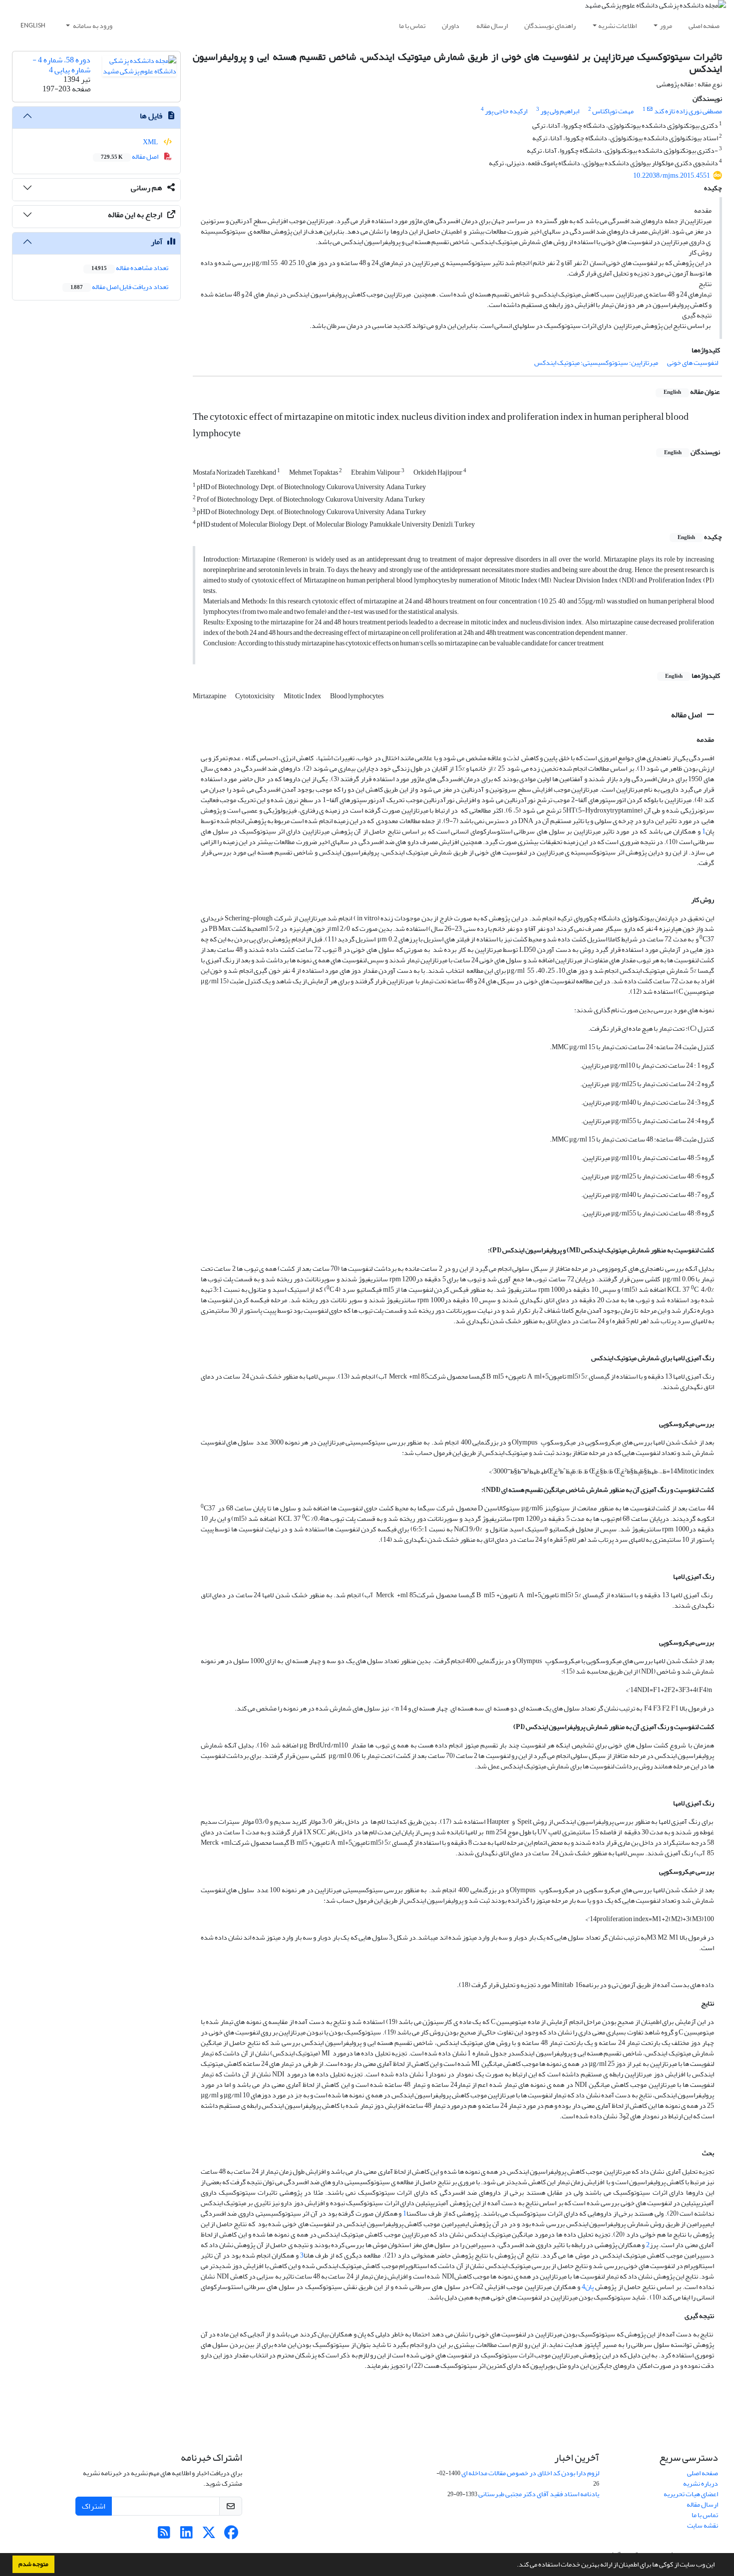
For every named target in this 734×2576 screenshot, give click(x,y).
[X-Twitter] (209, 2535)
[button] (514, 2566)
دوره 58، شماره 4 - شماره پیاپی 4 (61, 65)
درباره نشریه (701, 2483)
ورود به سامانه (92, 26)
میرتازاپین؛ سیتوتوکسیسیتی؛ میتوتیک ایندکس (596, 363)
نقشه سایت (703, 2525)
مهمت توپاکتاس (613, 111)
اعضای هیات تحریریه (691, 2494)
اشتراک (94, 2506)
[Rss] (164, 2535)
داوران (451, 26)
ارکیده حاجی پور (506, 111)
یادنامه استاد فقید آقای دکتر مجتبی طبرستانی (539, 2494)
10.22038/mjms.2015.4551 (672, 175)
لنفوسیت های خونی (693, 363)
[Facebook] (231, 2535)
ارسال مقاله (492, 26)
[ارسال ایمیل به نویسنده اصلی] (650, 109)
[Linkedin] (186, 2535)
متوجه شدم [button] (33, 2564)
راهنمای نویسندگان (550, 26)
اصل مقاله (687, 715)
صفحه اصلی (704, 26)
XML (151, 142)
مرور (666, 26)
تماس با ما (412, 26)
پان (589, 2287)
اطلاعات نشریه (617, 26)
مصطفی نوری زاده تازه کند (688, 111)
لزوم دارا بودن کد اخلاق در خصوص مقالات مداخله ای (530, 2473)
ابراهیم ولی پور (560, 111)
